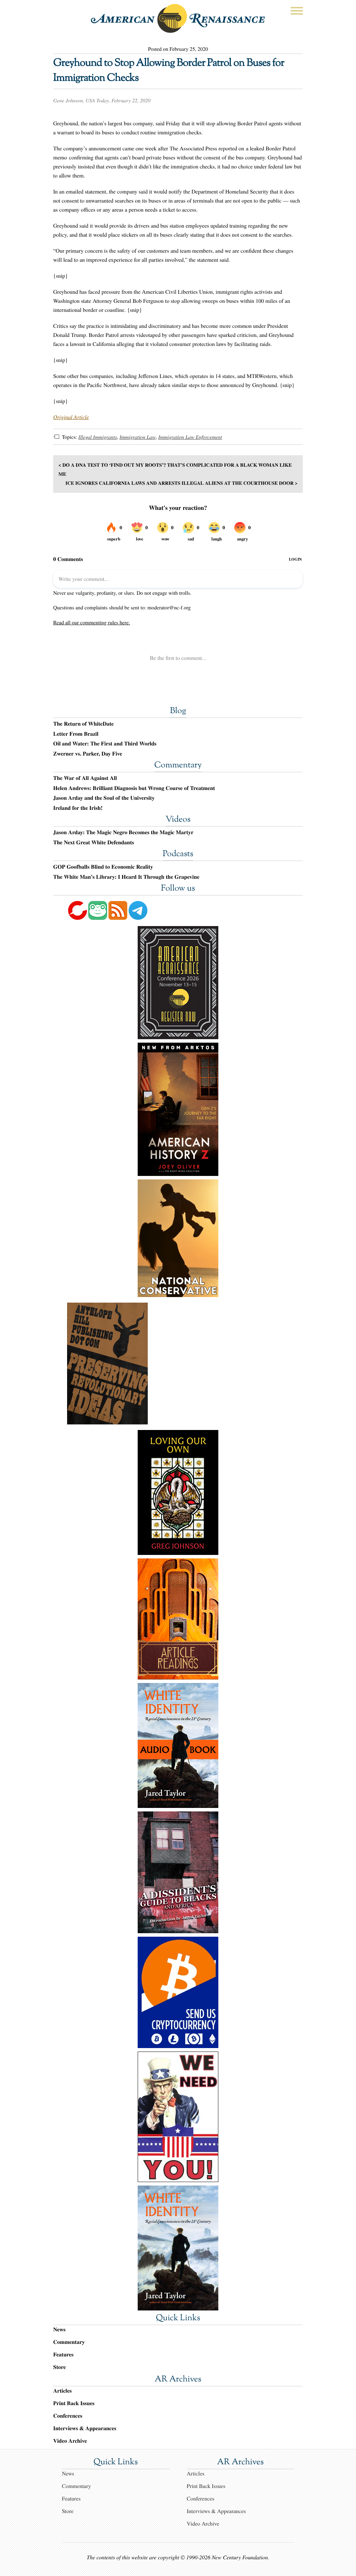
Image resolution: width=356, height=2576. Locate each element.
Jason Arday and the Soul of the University (104, 798)
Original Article (71, 417)
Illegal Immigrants (98, 437)
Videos (178, 820)
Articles (62, 2391)
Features (63, 2354)
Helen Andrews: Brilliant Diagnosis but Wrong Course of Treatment (134, 788)
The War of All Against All (85, 778)
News (59, 2329)
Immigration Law (138, 437)
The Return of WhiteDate (83, 724)
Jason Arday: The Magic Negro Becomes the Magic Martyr (123, 832)
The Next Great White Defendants (94, 843)
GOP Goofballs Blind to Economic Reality (103, 867)
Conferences (68, 2416)
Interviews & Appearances (85, 2428)
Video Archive (70, 2441)
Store (59, 2367)
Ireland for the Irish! (78, 808)
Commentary (178, 766)
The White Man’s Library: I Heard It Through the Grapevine (126, 877)
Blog (178, 711)
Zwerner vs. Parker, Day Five (88, 754)
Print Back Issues (74, 2403)
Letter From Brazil (76, 734)
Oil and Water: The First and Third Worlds (105, 744)
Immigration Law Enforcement (190, 437)
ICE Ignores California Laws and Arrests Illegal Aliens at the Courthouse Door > (181, 483)
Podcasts (178, 854)
